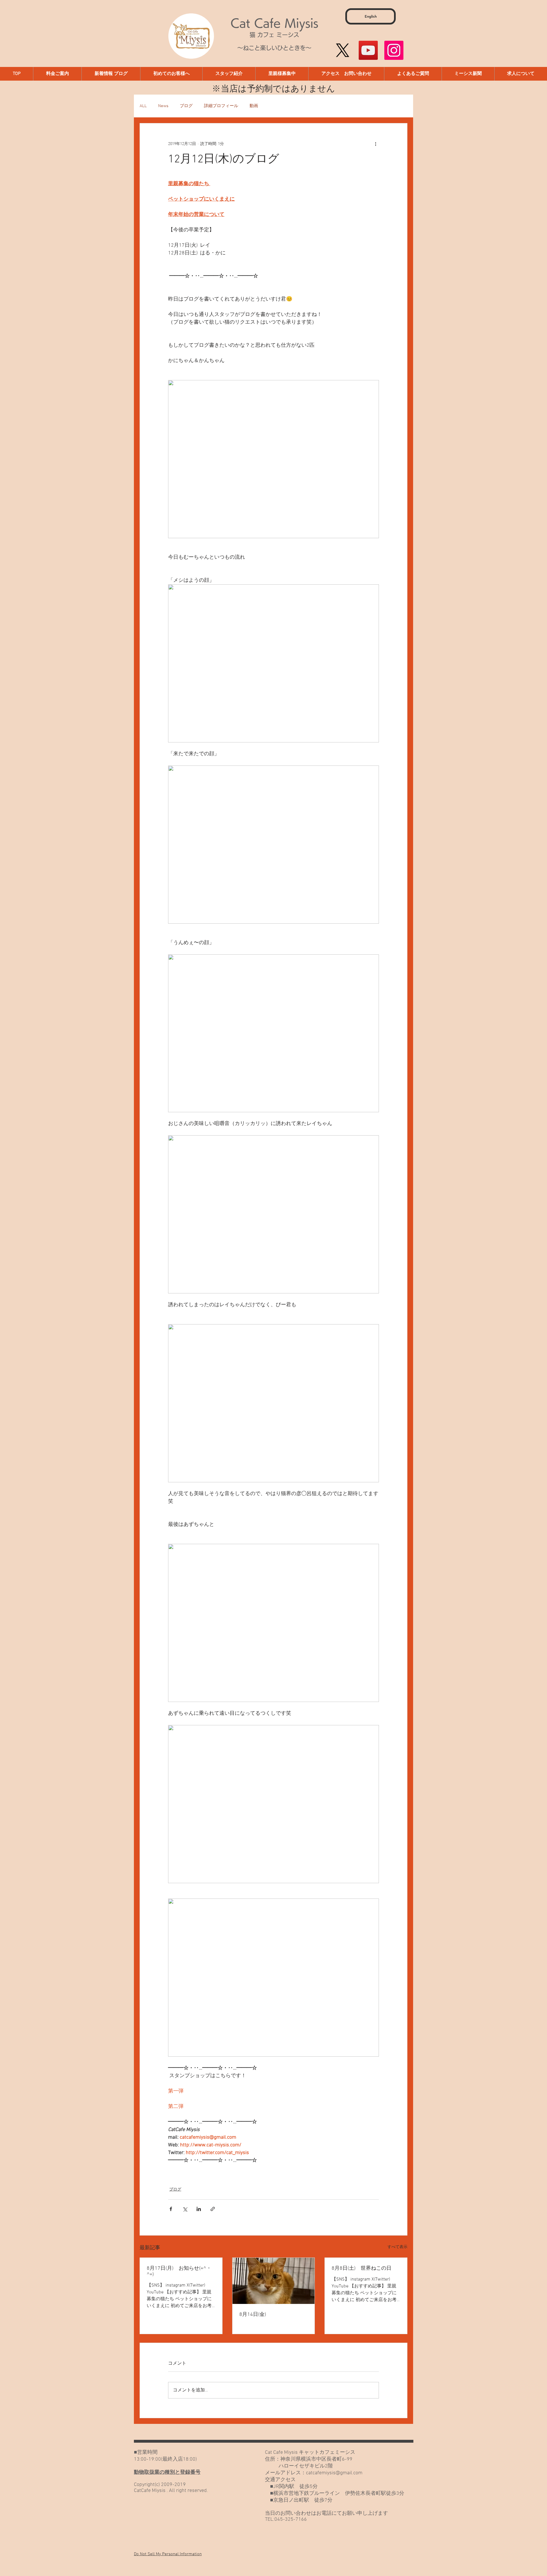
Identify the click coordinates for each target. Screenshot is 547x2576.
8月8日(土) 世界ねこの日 (362, 2268)
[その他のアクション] (375, 144)
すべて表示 (397, 2247)
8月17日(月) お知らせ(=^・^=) (179, 2271)
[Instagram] (394, 50)
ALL (143, 106)
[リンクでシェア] (213, 2209)
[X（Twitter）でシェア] (185, 2209)
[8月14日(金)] (274, 2281)
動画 (254, 106)
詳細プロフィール (221, 106)
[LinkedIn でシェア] (199, 2209)
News (163, 106)
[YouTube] (368, 50)
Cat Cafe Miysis (274, 23)
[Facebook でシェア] (171, 2209)
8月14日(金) (253, 2315)
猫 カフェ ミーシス (274, 35)
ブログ (186, 106)
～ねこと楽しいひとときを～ (274, 48)
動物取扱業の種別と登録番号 (167, 2472)
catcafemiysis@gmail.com (334, 2473)
